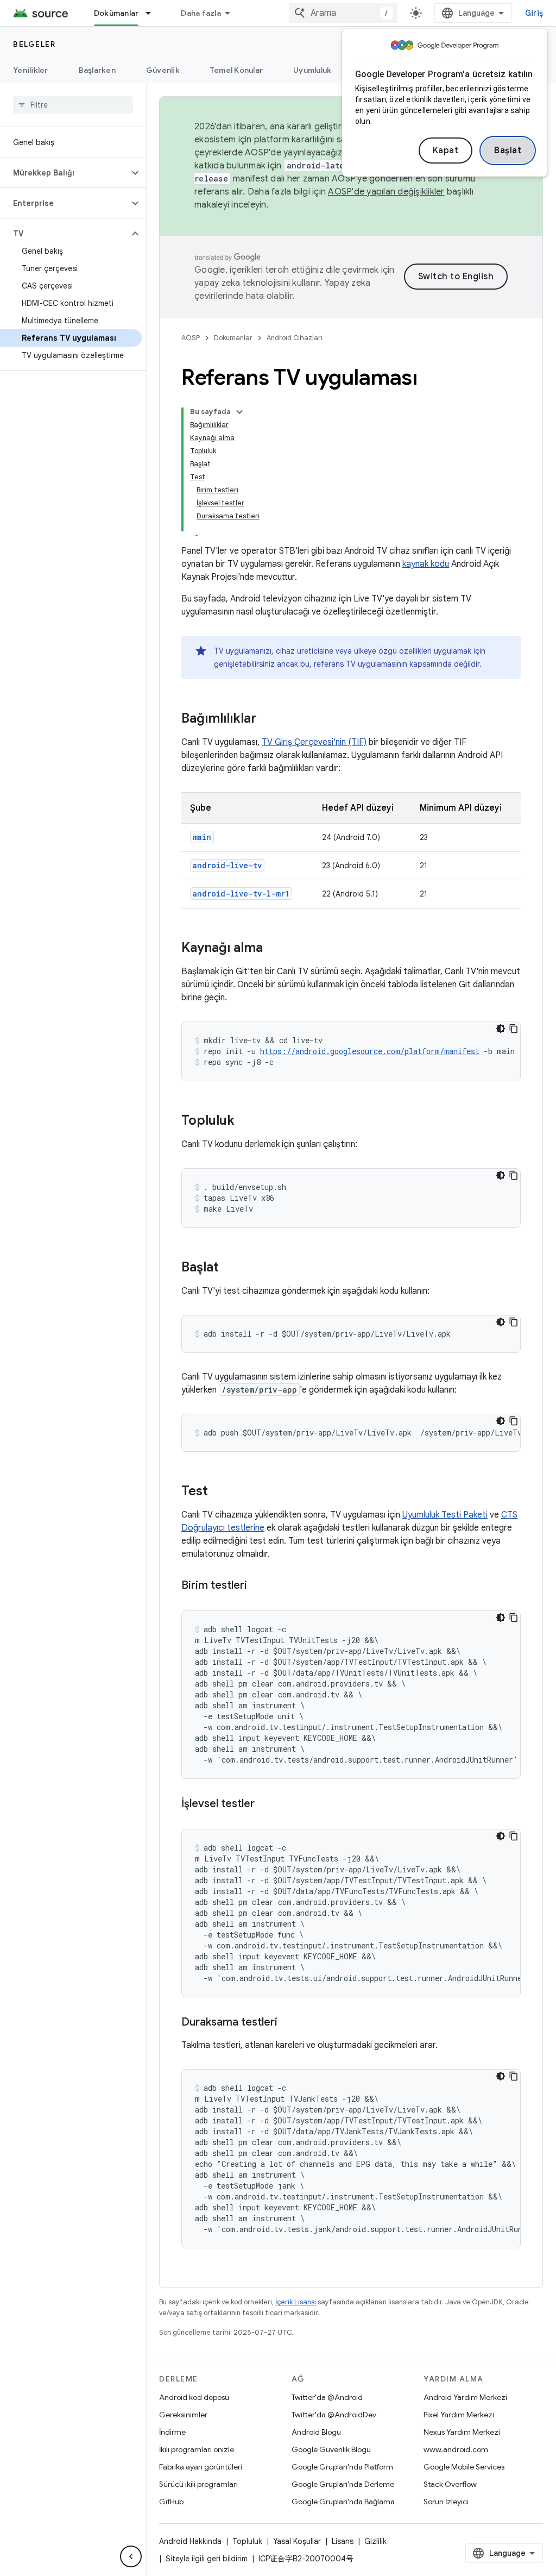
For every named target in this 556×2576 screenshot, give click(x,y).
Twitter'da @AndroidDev (334, 2415)
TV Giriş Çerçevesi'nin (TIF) (314, 742)
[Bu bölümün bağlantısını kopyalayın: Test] (219, 1492)
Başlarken (97, 70)
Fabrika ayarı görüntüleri (201, 2467)
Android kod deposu (194, 2397)
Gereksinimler (183, 2415)
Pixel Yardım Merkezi (459, 2415)
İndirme (172, 2432)
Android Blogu (316, 2432)
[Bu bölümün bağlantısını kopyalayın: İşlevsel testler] (266, 1804)
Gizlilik (375, 2541)
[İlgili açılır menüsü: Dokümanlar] (153, 13)
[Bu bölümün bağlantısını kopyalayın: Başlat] (230, 1268)
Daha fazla (201, 13)
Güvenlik (163, 70)
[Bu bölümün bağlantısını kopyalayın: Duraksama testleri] (288, 2023)
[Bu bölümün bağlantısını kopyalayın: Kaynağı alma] (274, 949)
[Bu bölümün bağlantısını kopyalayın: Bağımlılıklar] (268, 719)
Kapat (446, 151)
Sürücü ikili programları (198, 2484)
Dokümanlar (116, 13)
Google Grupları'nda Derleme (343, 2484)
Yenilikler (31, 70)
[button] (64, 173)
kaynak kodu (426, 564)
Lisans (343, 2541)
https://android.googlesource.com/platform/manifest (370, 1051)
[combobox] (343, 13)
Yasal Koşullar (297, 2541)
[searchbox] (73, 105)
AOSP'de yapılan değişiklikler (386, 192)
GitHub (171, 2502)
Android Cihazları (295, 338)
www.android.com (456, 2449)
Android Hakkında (190, 2541)
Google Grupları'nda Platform (342, 2467)
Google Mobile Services (464, 2467)
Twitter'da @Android (327, 2397)
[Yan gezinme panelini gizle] (131, 2556)
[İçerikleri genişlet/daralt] (239, 412)
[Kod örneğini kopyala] (514, 1029)
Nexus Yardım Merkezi (462, 2432)
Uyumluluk (312, 70)
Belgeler (34, 44)
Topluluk (247, 2541)
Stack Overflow (450, 2484)
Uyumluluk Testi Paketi (445, 1515)
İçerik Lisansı (296, 2302)
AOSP (191, 338)
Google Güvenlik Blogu (331, 2449)
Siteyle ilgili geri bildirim (207, 2559)
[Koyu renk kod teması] (501, 1029)
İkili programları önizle (197, 2449)
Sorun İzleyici (446, 2502)
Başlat (508, 151)
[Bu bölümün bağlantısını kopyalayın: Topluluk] (245, 1121)
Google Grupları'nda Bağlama (343, 2502)
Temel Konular (236, 70)
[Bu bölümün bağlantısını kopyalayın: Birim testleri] (258, 1586)
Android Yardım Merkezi (465, 2397)
